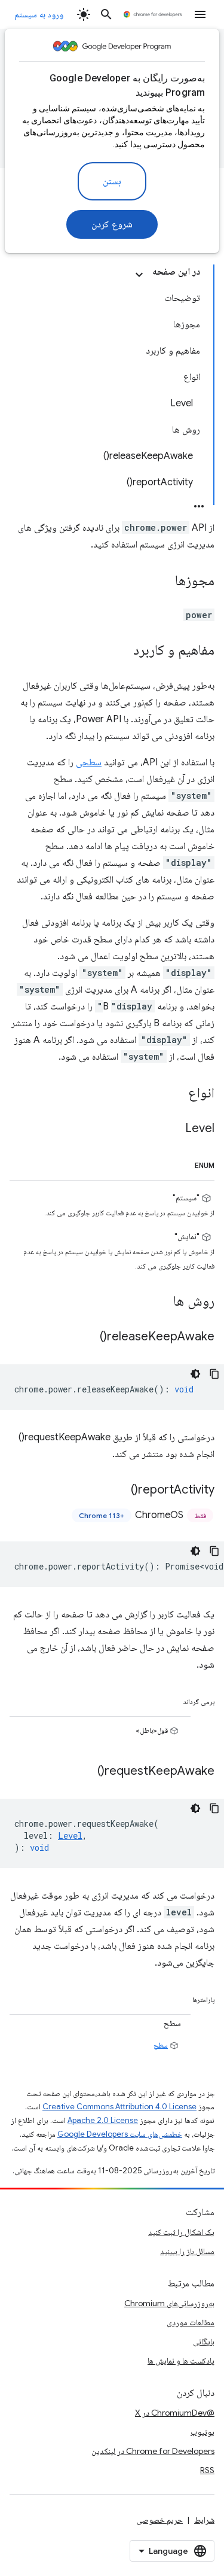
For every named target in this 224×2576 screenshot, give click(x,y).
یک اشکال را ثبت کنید (181, 2232)
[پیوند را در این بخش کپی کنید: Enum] (181, 1163)
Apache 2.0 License (103, 2120)
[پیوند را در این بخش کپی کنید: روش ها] (161, 1301)
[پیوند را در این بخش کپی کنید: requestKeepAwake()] (85, 1771)
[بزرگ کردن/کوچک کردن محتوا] (139, 275)
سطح (161, 2045)
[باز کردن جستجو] (106, 14)
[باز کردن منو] (200, 14)
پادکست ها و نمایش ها (181, 2361)
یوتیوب (202, 2432)
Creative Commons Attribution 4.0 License (119, 2107)
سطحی (89, 762)
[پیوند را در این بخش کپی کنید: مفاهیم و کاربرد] (121, 651)
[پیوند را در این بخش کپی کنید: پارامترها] (179, 1997)
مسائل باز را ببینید (187, 2251)
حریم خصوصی (159, 2520)
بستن (112, 181)
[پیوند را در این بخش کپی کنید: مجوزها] (163, 582)
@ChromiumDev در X (175, 2413)
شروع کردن (112, 224)
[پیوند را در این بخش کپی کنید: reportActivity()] (119, 1490)
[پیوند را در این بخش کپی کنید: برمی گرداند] (169, 1699)
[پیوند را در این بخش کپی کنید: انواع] (176, 1094)
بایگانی (204, 2341)
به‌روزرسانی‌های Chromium (169, 2303)
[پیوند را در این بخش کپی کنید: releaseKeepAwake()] (88, 1337)
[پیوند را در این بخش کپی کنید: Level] (173, 1129)
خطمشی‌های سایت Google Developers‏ (120, 2134)
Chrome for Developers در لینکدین (153, 2451)
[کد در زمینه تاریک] (195, 1374)
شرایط (204, 2520)
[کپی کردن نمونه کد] (214, 1374)
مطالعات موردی (191, 2322)
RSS (207, 2470)
